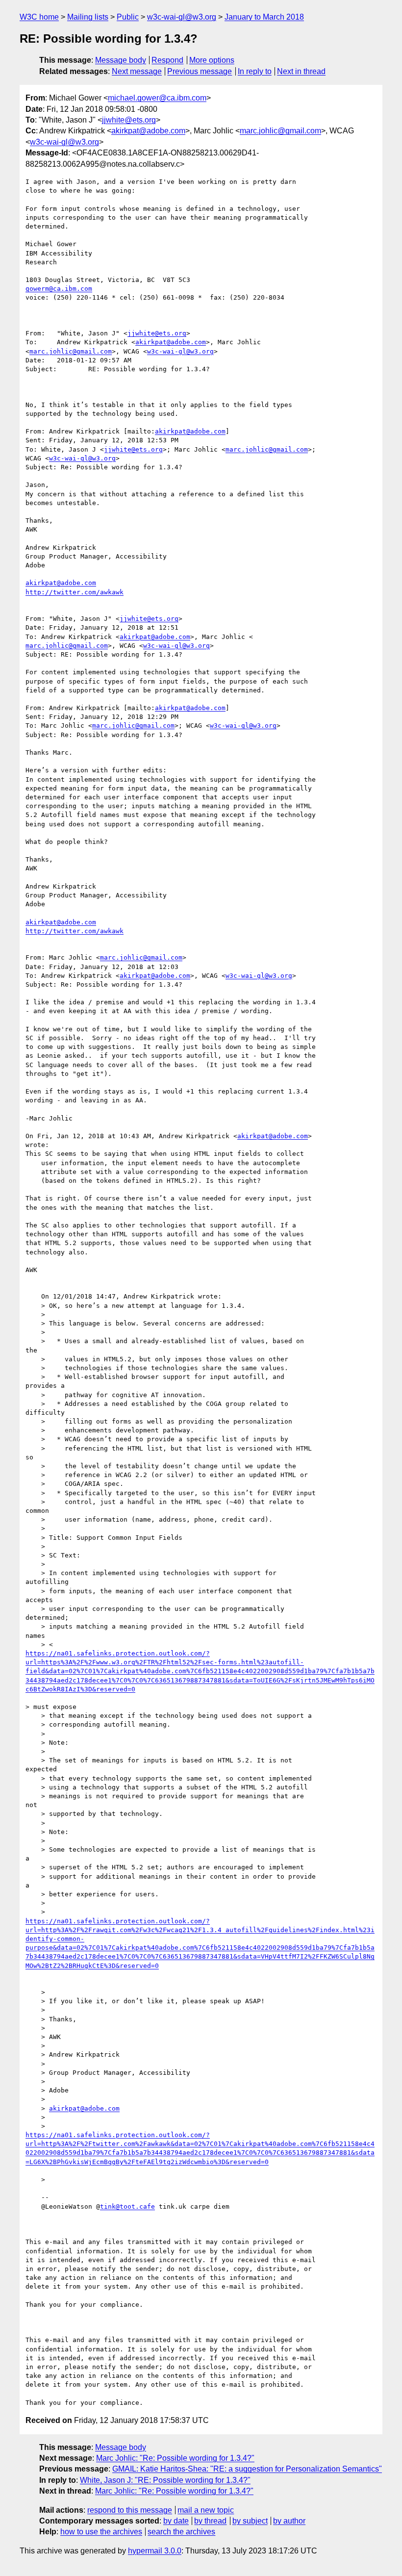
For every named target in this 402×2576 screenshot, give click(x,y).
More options (212, 60)
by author (289, 2521)
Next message (137, 71)
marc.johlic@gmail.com (280, 131)
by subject (250, 2521)
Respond (167, 60)
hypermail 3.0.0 (155, 2551)
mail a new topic (206, 2510)
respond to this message (130, 2510)
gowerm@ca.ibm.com (59, 289)
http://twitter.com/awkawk (75, 592)
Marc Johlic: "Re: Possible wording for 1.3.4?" (175, 2458)
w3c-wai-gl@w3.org (182, 17)
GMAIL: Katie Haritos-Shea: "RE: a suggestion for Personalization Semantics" (247, 2469)
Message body (121, 60)
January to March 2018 (264, 17)
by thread (210, 2521)
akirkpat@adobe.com (148, 131)
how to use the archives (101, 2532)
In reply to (255, 71)
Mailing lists (88, 17)
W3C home (39, 17)
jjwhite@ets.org (129, 120)
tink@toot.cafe (127, 2206)
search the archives (181, 2532)
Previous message (200, 71)
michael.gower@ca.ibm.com (157, 98)
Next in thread (301, 71)
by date (176, 2521)
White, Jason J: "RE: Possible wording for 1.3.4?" (165, 2480)
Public (128, 17)
